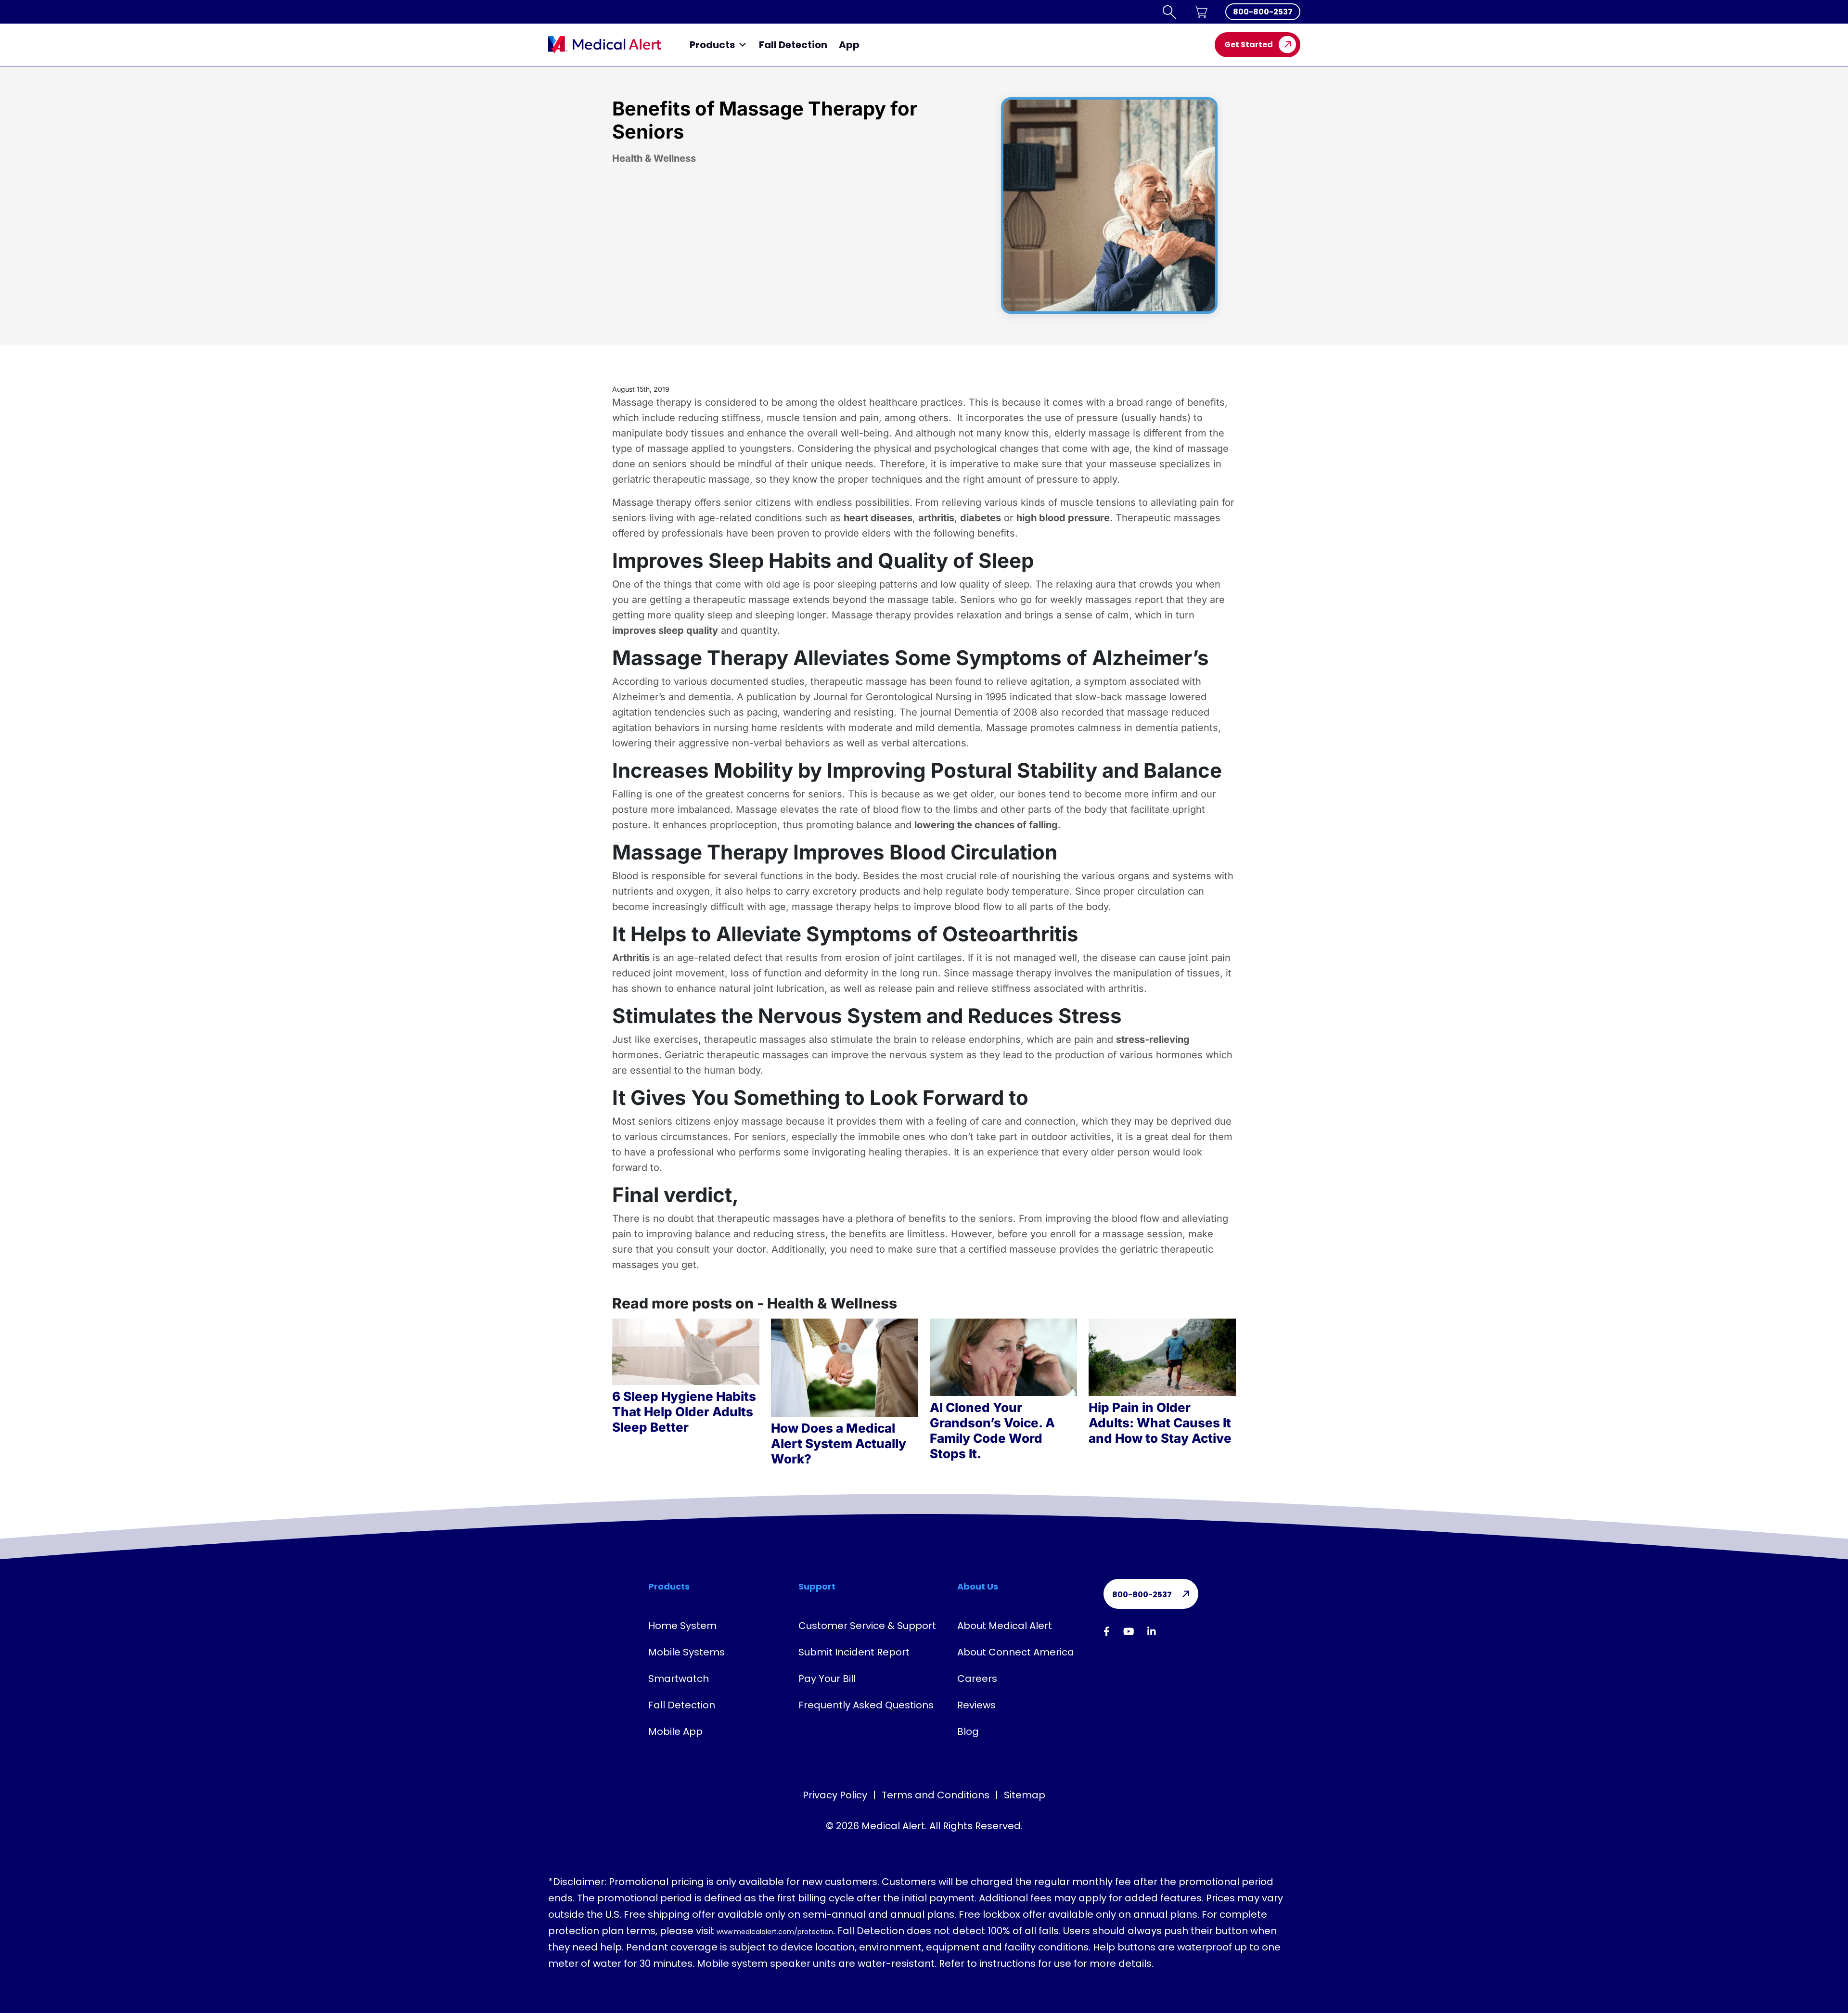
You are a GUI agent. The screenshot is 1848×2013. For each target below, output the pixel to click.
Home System (682, 1626)
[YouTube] (1129, 1631)
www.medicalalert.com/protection (775, 1932)
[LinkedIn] (1152, 1631)
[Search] (1169, 12)
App (849, 45)
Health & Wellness (654, 158)
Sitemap (1025, 1795)
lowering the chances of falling (986, 825)
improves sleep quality (665, 630)
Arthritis (631, 958)
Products (712, 45)
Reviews (976, 1705)
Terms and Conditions (936, 1795)
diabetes (981, 518)
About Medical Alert (1005, 1626)
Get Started (1249, 45)
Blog (968, 1731)
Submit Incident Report (854, 1652)
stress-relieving (1153, 1039)
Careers (977, 1679)
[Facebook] (1107, 1631)
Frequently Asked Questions (866, 1705)
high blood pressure (1063, 518)
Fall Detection (793, 45)
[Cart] (1201, 12)
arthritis (936, 518)
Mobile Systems (687, 1652)
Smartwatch (679, 1679)
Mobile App (675, 1731)
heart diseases (878, 518)
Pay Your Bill (827, 1679)
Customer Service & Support (867, 1626)
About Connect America (1016, 1652)
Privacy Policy (835, 1795)
